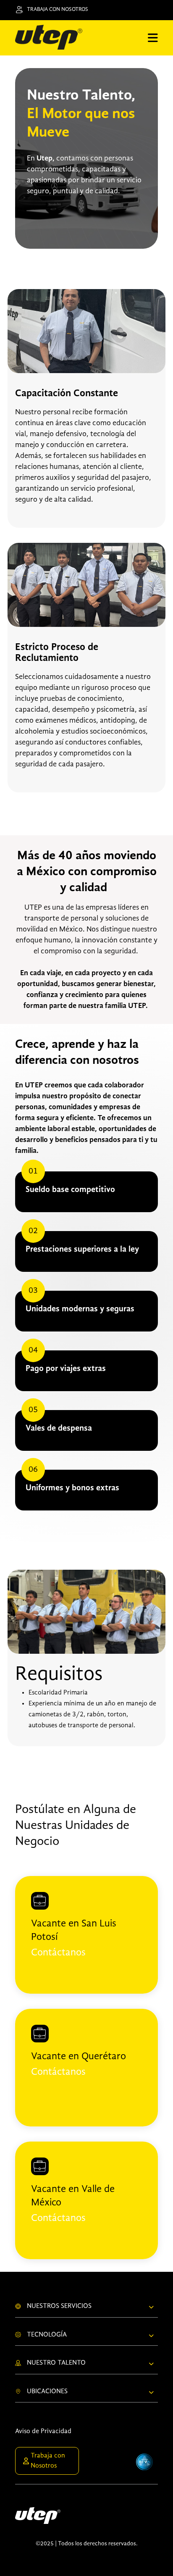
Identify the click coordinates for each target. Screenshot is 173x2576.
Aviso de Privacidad (43, 2431)
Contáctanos (58, 1953)
